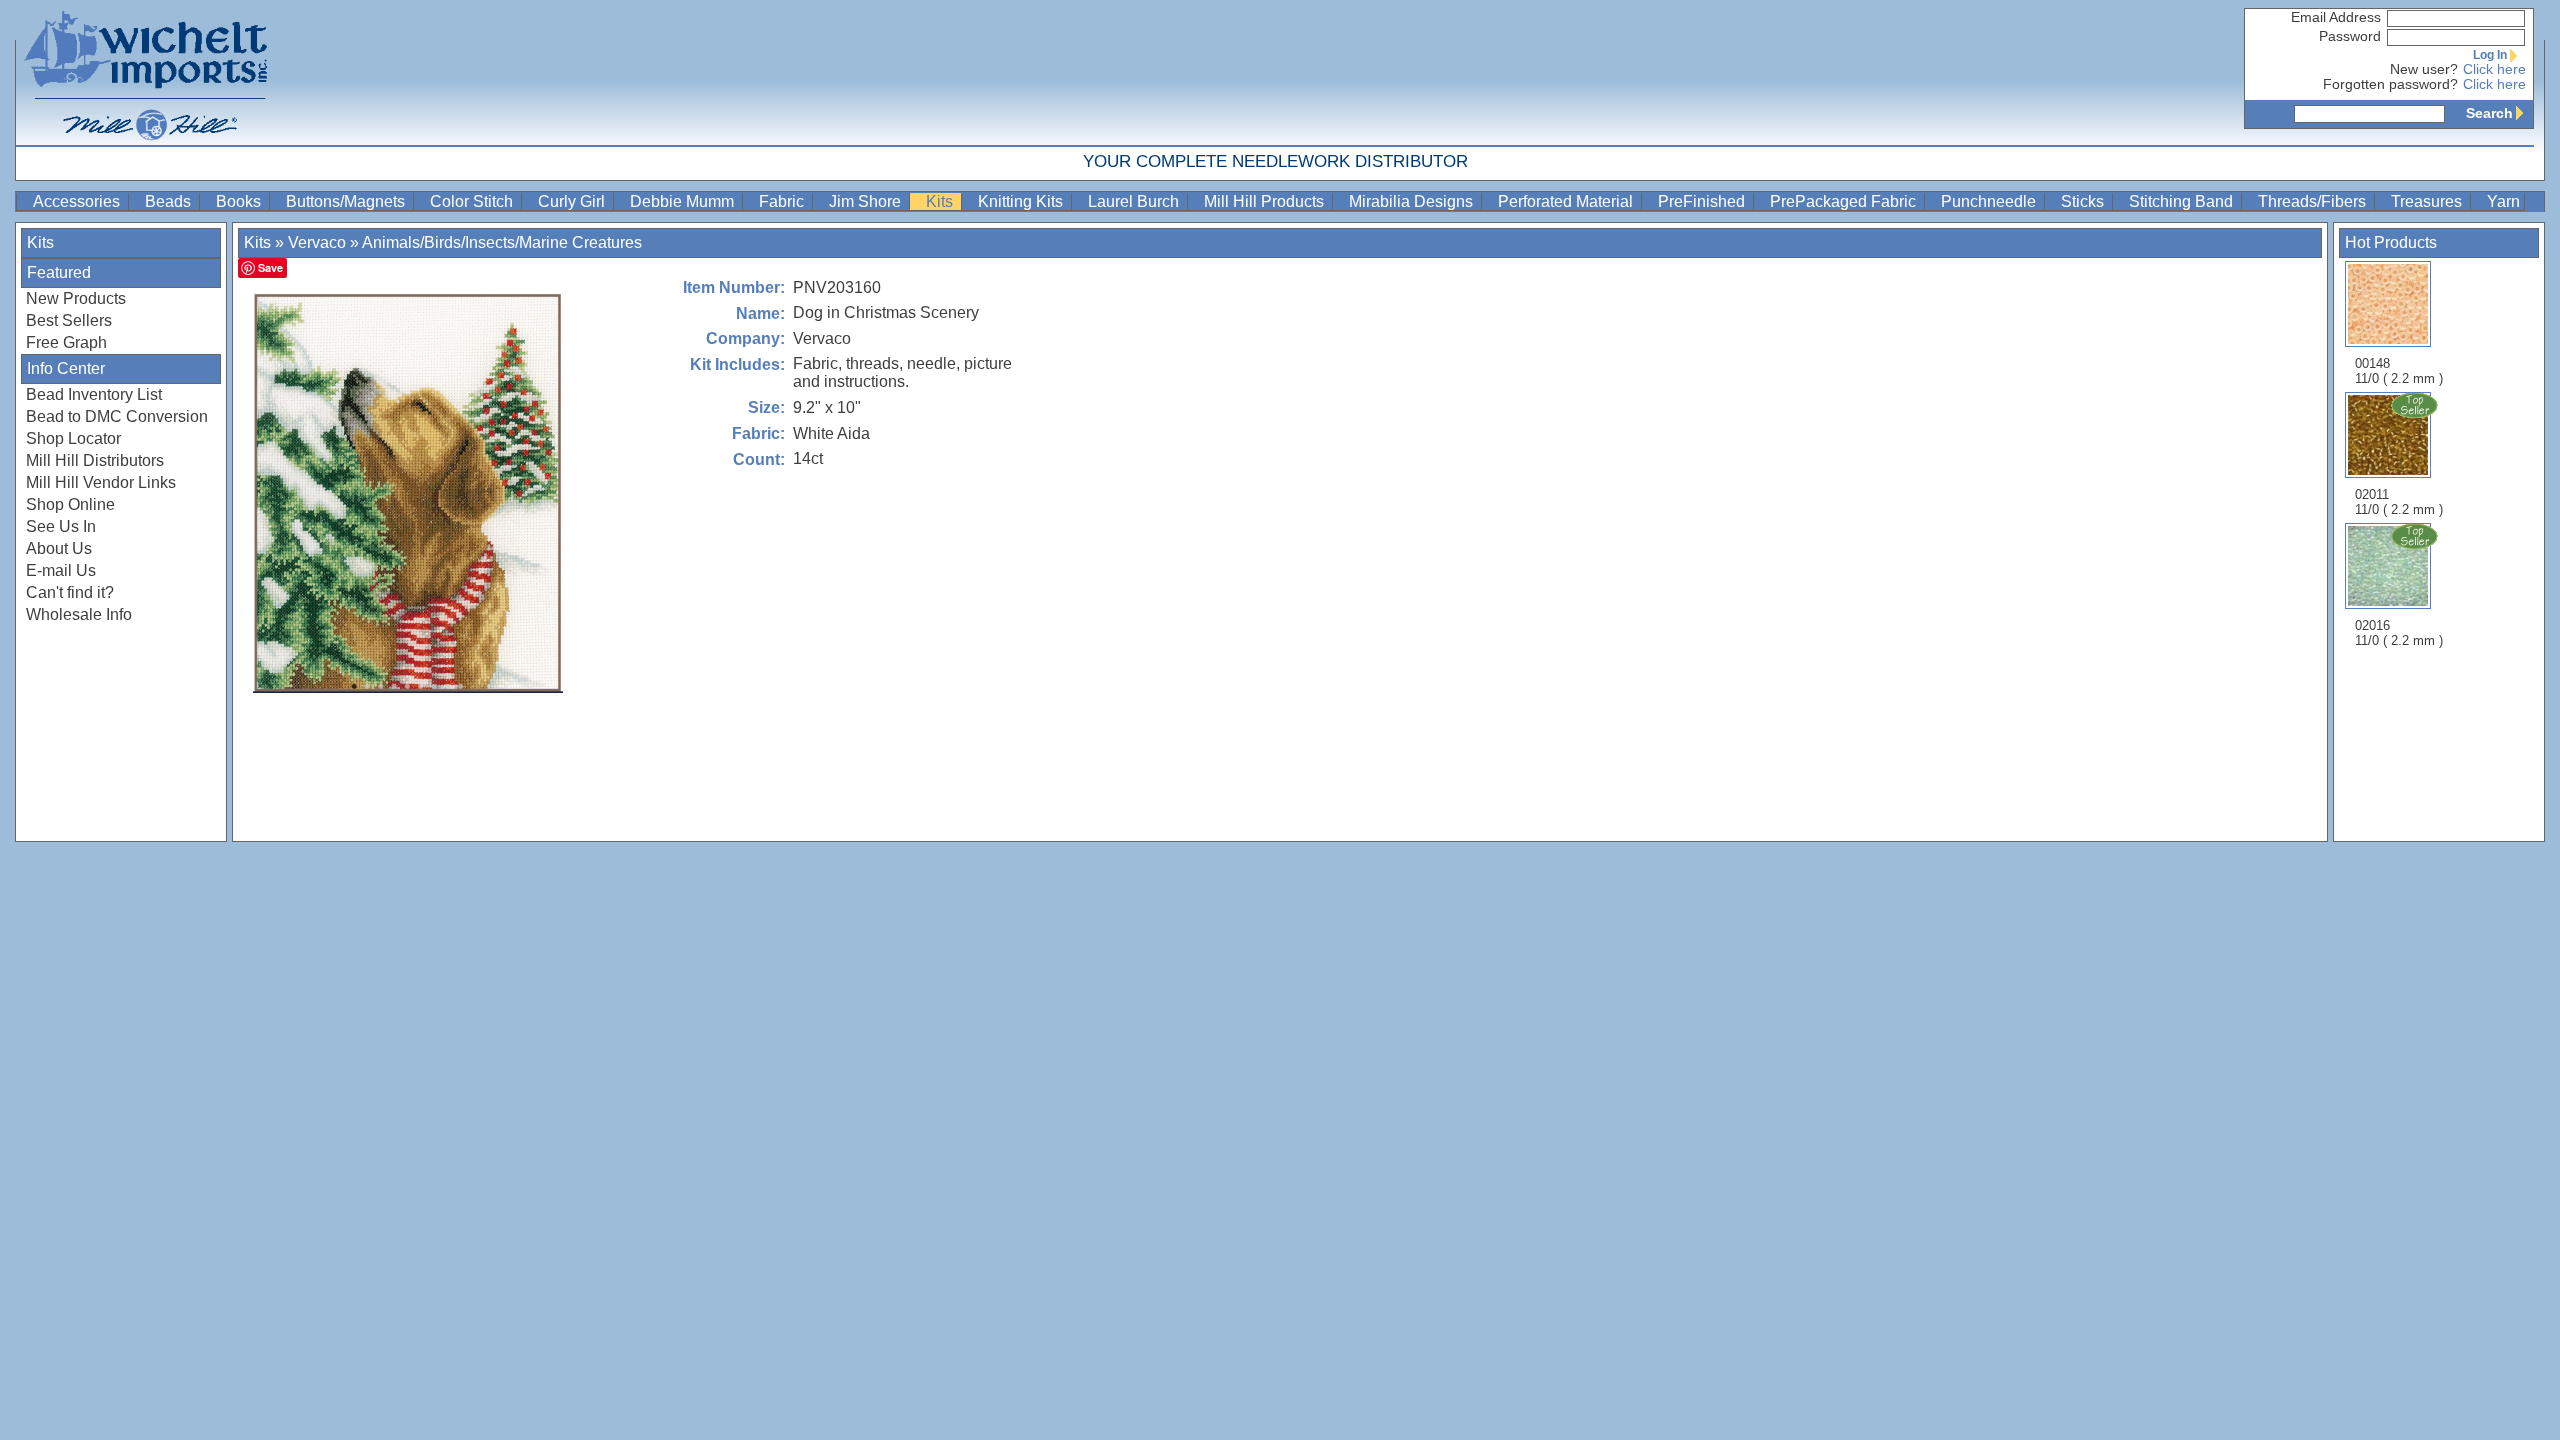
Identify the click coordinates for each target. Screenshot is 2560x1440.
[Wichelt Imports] (147, 72)
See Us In (61, 526)
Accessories (78, 201)
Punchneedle (1990, 201)
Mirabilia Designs (1413, 201)
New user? (2424, 69)
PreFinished (1703, 201)
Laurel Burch (1135, 201)
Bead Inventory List (94, 394)
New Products (76, 298)
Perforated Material (1567, 201)
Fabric (783, 201)
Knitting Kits (1022, 201)
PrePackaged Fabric (1845, 201)
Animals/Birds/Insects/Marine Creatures (502, 242)
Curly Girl (573, 201)
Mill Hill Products (1266, 201)
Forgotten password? (2390, 84)
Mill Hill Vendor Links (101, 482)
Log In (2490, 55)
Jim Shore (867, 201)
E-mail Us (61, 570)
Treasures (2428, 201)
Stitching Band (2183, 201)
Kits (941, 201)
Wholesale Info (79, 614)
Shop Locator (73, 438)
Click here (2494, 69)
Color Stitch (473, 201)
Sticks (2084, 201)
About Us (59, 548)
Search (2489, 113)
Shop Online (70, 504)
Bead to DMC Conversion (117, 416)
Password (2350, 36)
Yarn (2503, 201)
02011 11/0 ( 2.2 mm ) (2399, 502)
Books (240, 201)
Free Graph (66, 342)
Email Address (2336, 17)
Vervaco (317, 242)
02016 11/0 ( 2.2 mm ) (2399, 633)
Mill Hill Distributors (95, 460)
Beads (170, 201)
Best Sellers (69, 320)
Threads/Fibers (2314, 201)
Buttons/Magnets (347, 201)
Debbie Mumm (684, 201)
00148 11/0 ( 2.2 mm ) (2399, 371)
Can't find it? (70, 592)
